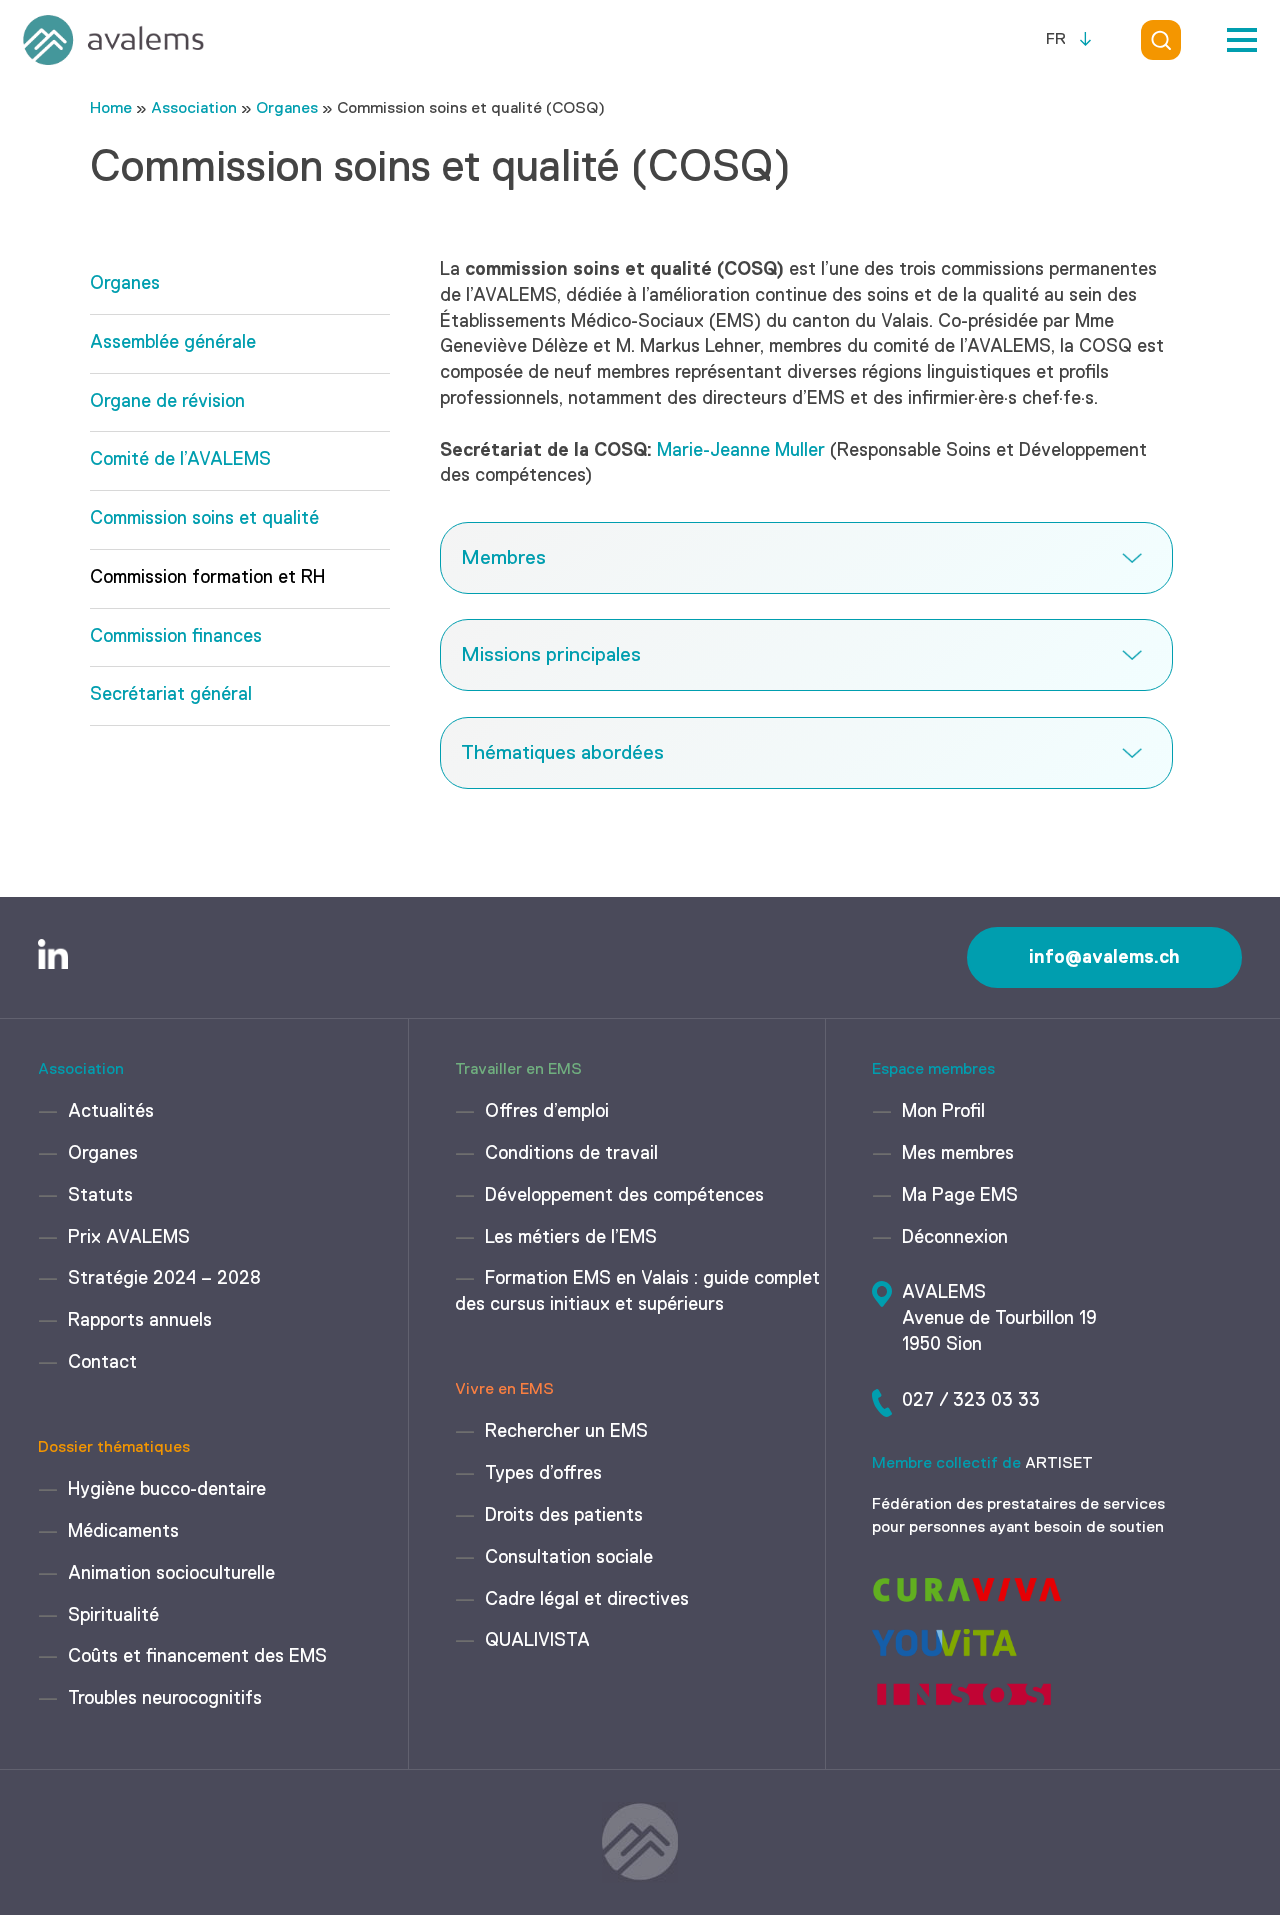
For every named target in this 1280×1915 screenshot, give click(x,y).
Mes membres (958, 1154)
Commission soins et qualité (204, 519)
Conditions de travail (571, 1154)
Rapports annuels (140, 1321)
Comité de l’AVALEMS (180, 460)
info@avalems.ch (1104, 956)
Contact (102, 1363)
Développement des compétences (624, 1196)
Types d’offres (543, 1474)
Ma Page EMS (960, 1196)
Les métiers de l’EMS (571, 1238)
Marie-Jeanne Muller (741, 451)
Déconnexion (955, 1238)
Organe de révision (167, 402)
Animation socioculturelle (171, 1574)
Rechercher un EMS (566, 1432)
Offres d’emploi (547, 1112)
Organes (287, 109)
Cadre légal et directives (587, 1600)
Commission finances (176, 637)
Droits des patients (564, 1516)
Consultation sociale (569, 1558)
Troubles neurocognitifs (165, 1699)
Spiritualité (113, 1616)
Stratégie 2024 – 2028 (164, 1279)
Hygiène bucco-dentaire (167, 1490)
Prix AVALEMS (129, 1238)
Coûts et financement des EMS (197, 1657)
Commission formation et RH (207, 578)
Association (194, 109)
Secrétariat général (171, 695)
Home (111, 109)
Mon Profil (943, 1112)
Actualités (111, 1112)
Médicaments (123, 1532)
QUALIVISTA (537, 1641)
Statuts (100, 1196)
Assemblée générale (173, 343)
